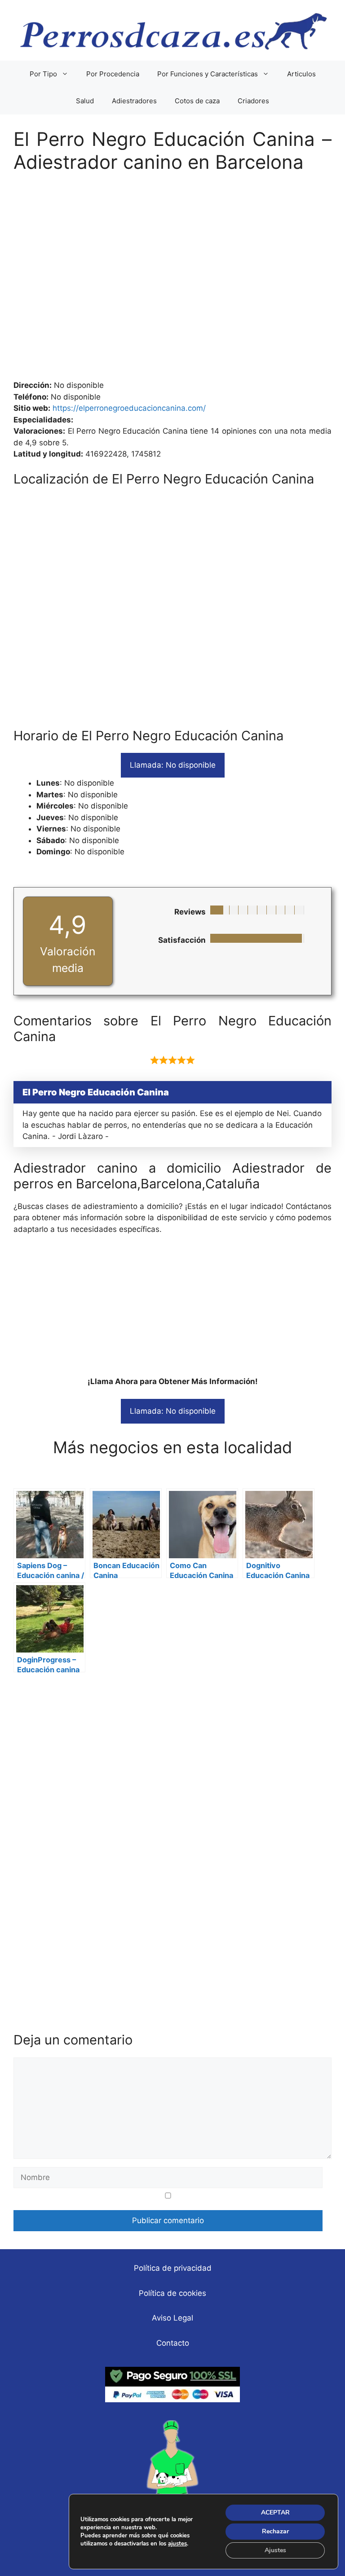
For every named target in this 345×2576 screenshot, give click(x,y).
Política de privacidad (173, 2268)
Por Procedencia (113, 74)
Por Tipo (43, 74)
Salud (85, 101)
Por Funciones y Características (208, 74)
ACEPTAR (275, 2512)
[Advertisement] (172, 281)
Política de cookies (172, 2293)
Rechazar (275, 2531)
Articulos (301, 74)
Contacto (173, 2343)
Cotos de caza (197, 101)
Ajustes (275, 2550)
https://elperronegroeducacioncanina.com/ (129, 408)
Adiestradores (134, 101)
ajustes (177, 2544)
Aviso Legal (172, 2318)
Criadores (253, 101)
